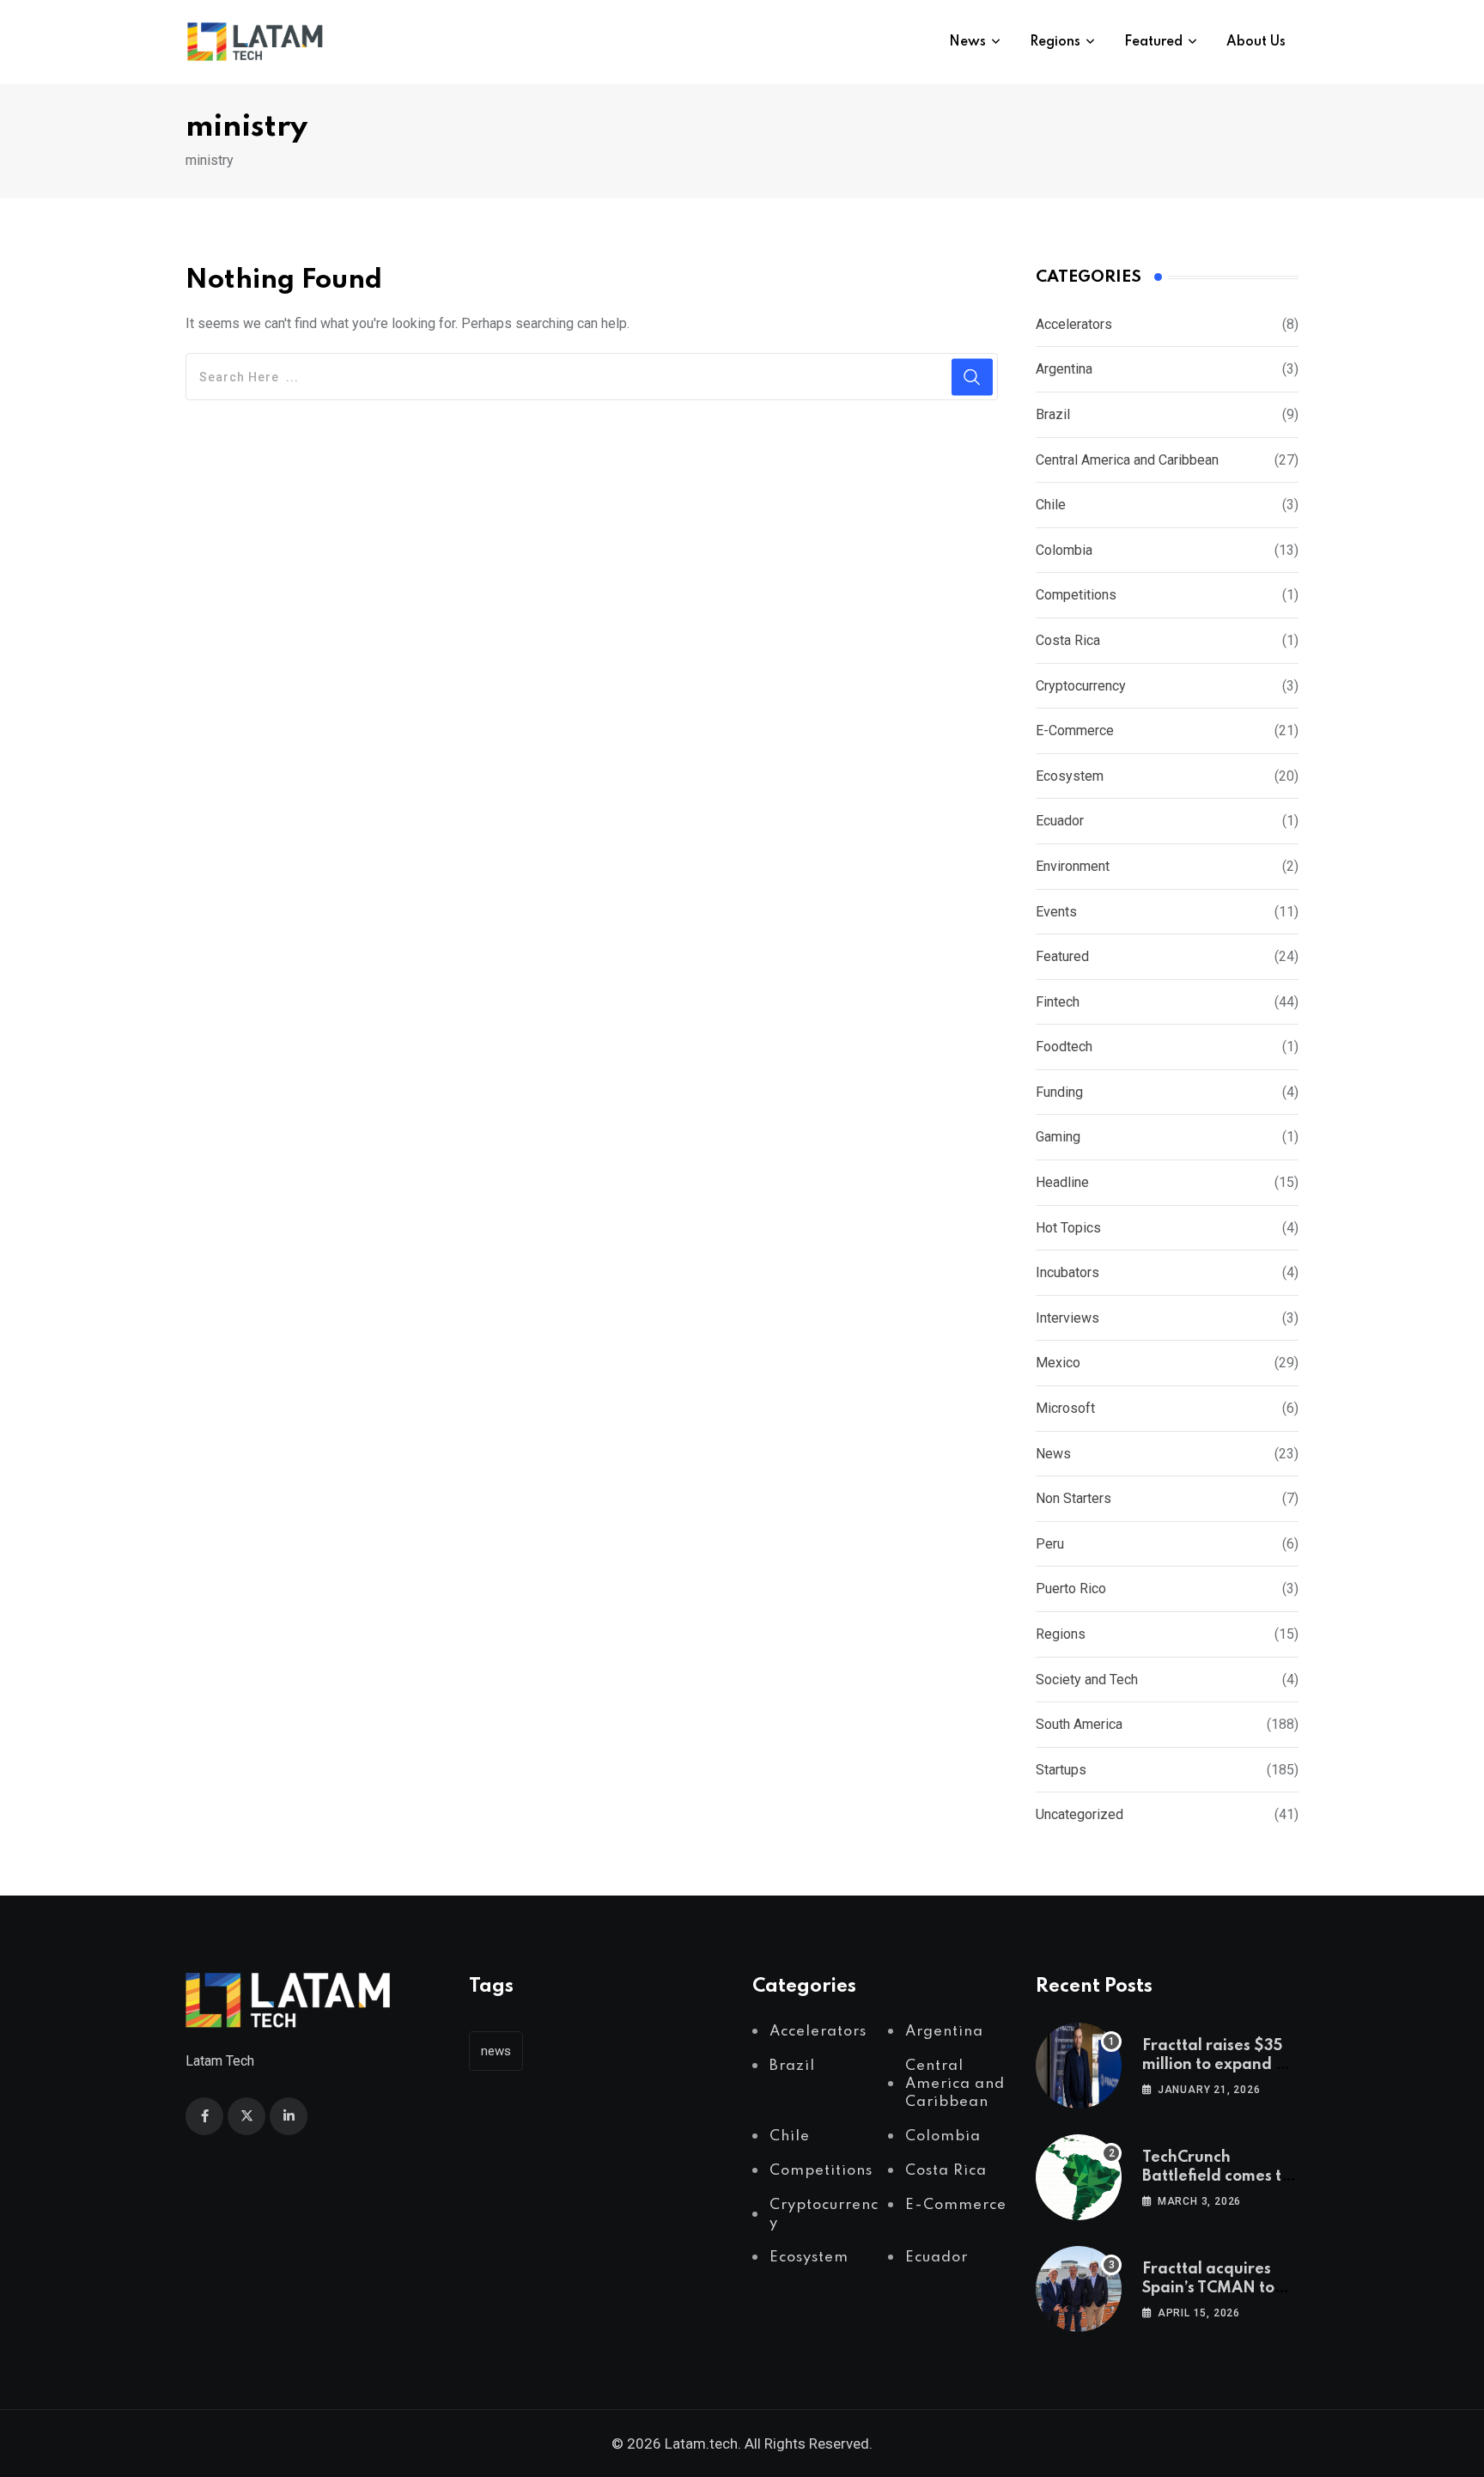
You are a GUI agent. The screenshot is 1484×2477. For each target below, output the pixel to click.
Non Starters (1073, 1498)
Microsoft (1065, 1408)
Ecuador (1060, 821)
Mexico (1058, 1363)
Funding (1059, 1092)
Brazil (1053, 414)
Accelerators (1074, 324)
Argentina (1064, 369)
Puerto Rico (1071, 1588)
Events (1056, 912)
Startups (1061, 1770)
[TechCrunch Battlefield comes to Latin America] (1079, 2177)
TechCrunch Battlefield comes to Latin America (1216, 2177)
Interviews (1067, 1318)
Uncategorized (1080, 1814)
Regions (1055, 42)
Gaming (1058, 1137)
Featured (1153, 42)
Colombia (1064, 550)
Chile (1051, 505)
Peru (1050, 1544)
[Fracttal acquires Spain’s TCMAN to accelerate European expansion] (1079, 2289)
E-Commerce (1075, 730)
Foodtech (1064, 1047)
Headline (1062, 1182)
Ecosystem (1070, 776)
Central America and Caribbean (1127, 460)
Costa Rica (1068, 640)
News (967, 42)
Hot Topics (1068, 1228)
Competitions (1076, 595)
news (496, 2051)
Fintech (1058, 1002)
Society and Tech (1087, 1680)
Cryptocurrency (1081, 686)
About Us (1256, 42)
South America (1079, 1724)
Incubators (1067, 1272)
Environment (1073, 866)
